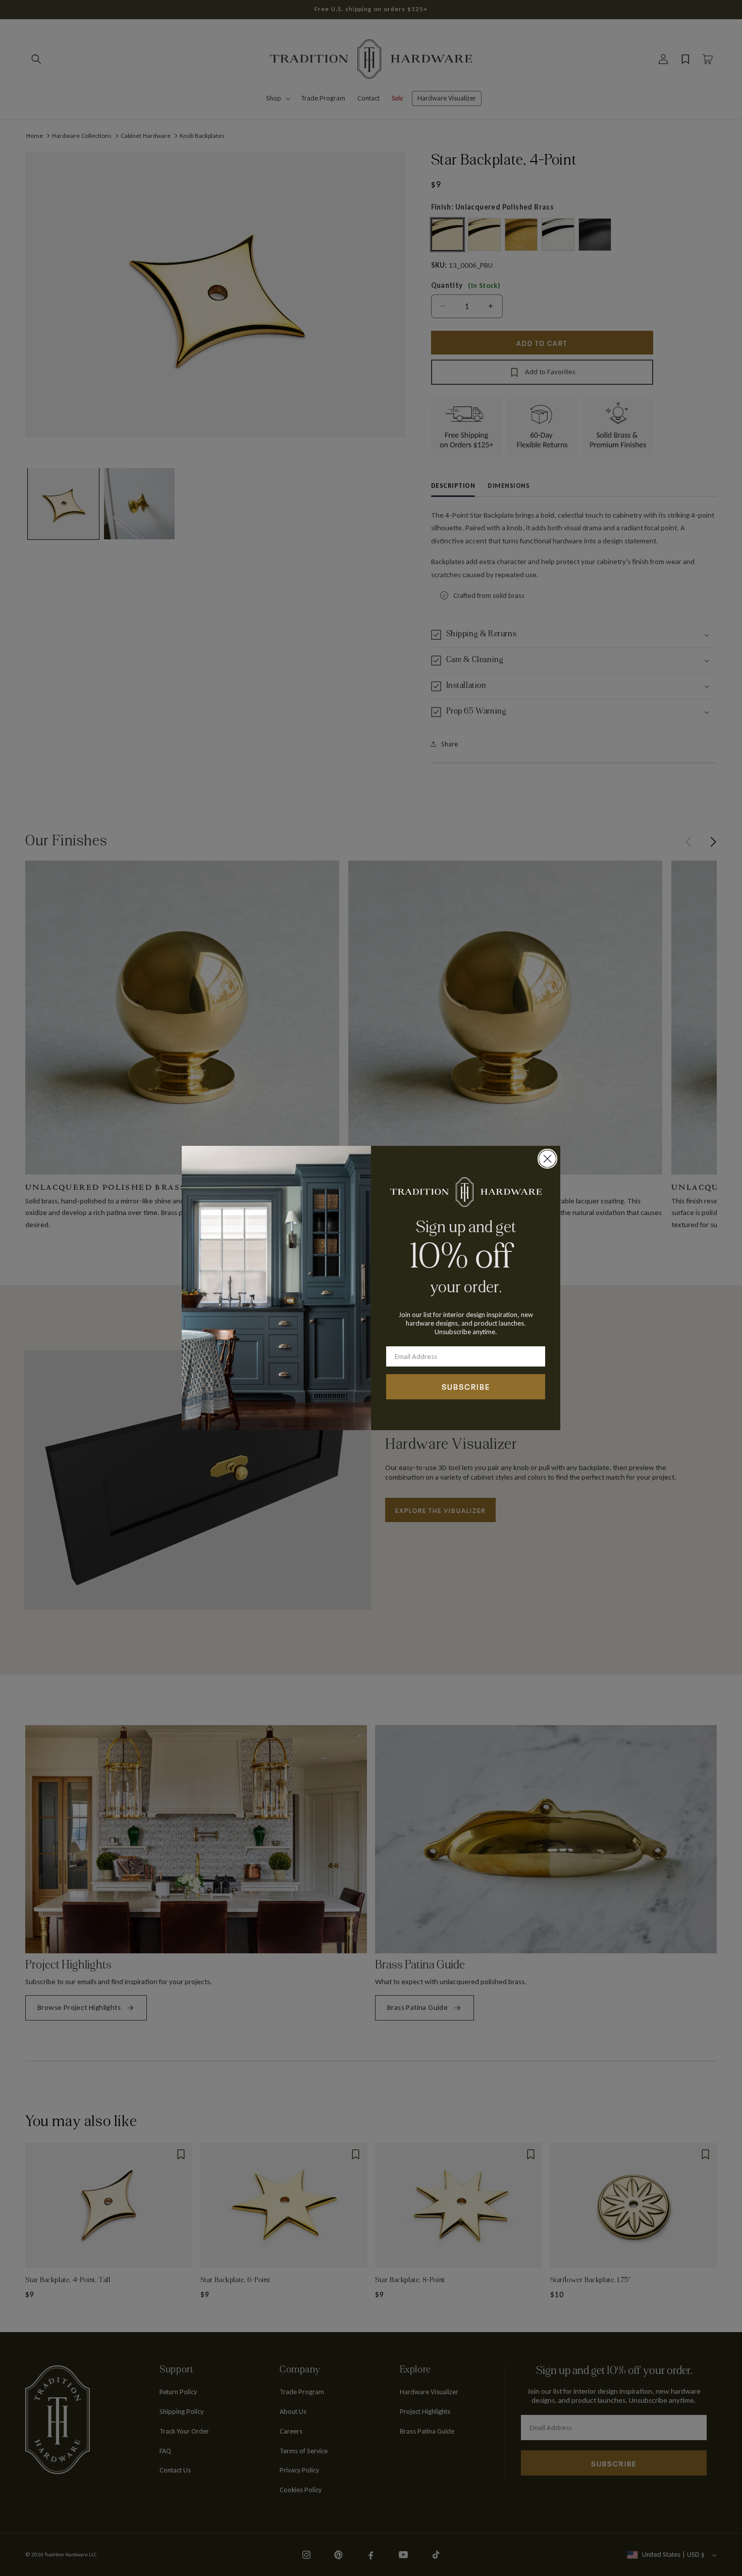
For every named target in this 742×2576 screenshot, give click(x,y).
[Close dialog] (547, 1159)
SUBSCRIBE (466, 1386)
